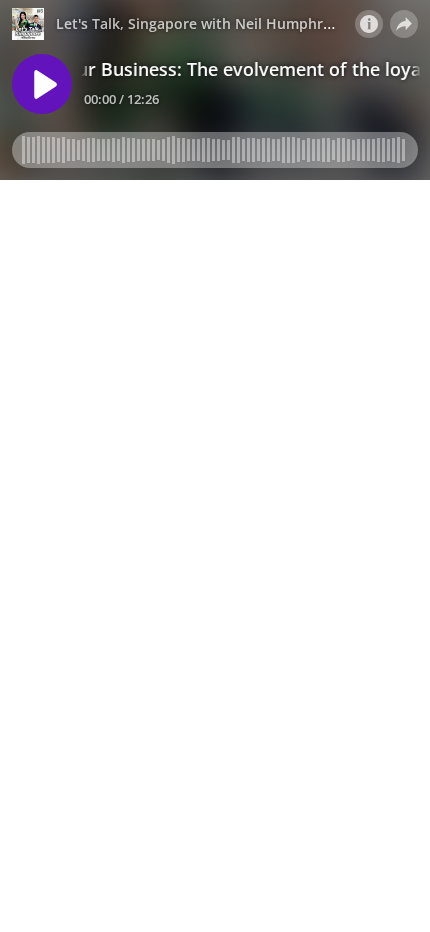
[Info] (369, 24)
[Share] (404, 24)
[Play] (42, 84)
